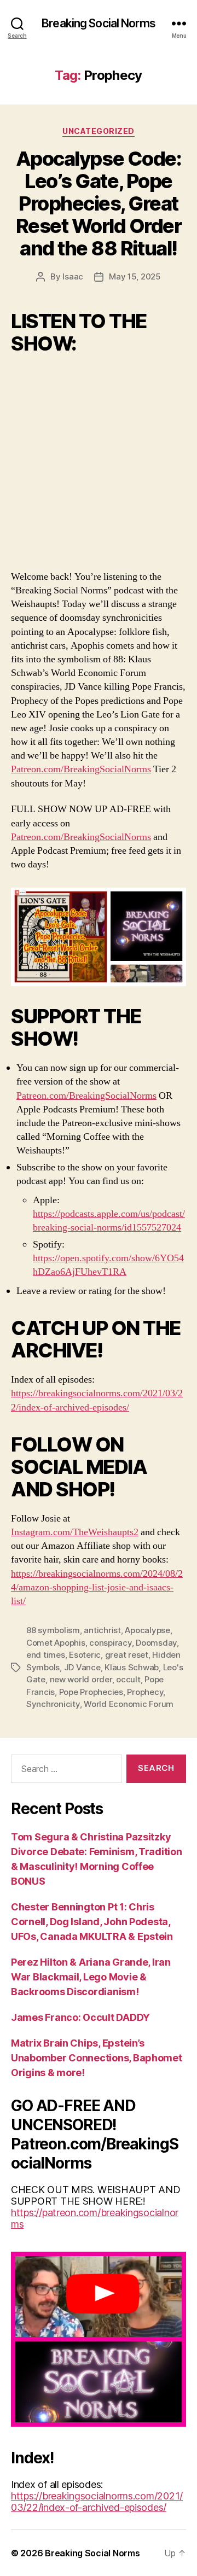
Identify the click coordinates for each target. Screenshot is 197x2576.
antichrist (102, 1630)
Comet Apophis (56, 1643)
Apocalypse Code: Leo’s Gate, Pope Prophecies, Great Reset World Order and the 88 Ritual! (99, 203)
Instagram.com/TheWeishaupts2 (75, 1532)
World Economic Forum (129, 1704)
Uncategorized (99, 131)
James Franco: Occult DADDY (80, 2017)
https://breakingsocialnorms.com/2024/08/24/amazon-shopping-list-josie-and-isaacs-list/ (97, 1587)
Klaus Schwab (132, 1667)
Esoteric (85, 1655)
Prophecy (145, 1692)
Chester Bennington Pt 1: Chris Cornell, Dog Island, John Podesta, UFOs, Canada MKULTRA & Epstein (92, 1922)
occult (128, 1679)
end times (46, 1655)
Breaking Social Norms (99, 23)
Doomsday (156, 1643)
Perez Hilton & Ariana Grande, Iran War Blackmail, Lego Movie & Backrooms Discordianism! (91, 1977)
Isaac (73, 276)
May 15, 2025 (135, 276)
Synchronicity (53, 1704)
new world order (81, 1679)
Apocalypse (147, 1630)
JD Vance (82, 1667)
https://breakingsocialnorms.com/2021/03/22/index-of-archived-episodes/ (97, 2502)
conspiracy (110, 1643)
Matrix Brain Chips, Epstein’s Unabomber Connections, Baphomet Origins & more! (97, 2058)
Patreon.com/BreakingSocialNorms (81, 769)
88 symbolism (53, 1630)
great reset (127, 1655)
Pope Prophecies (91, 1692)
